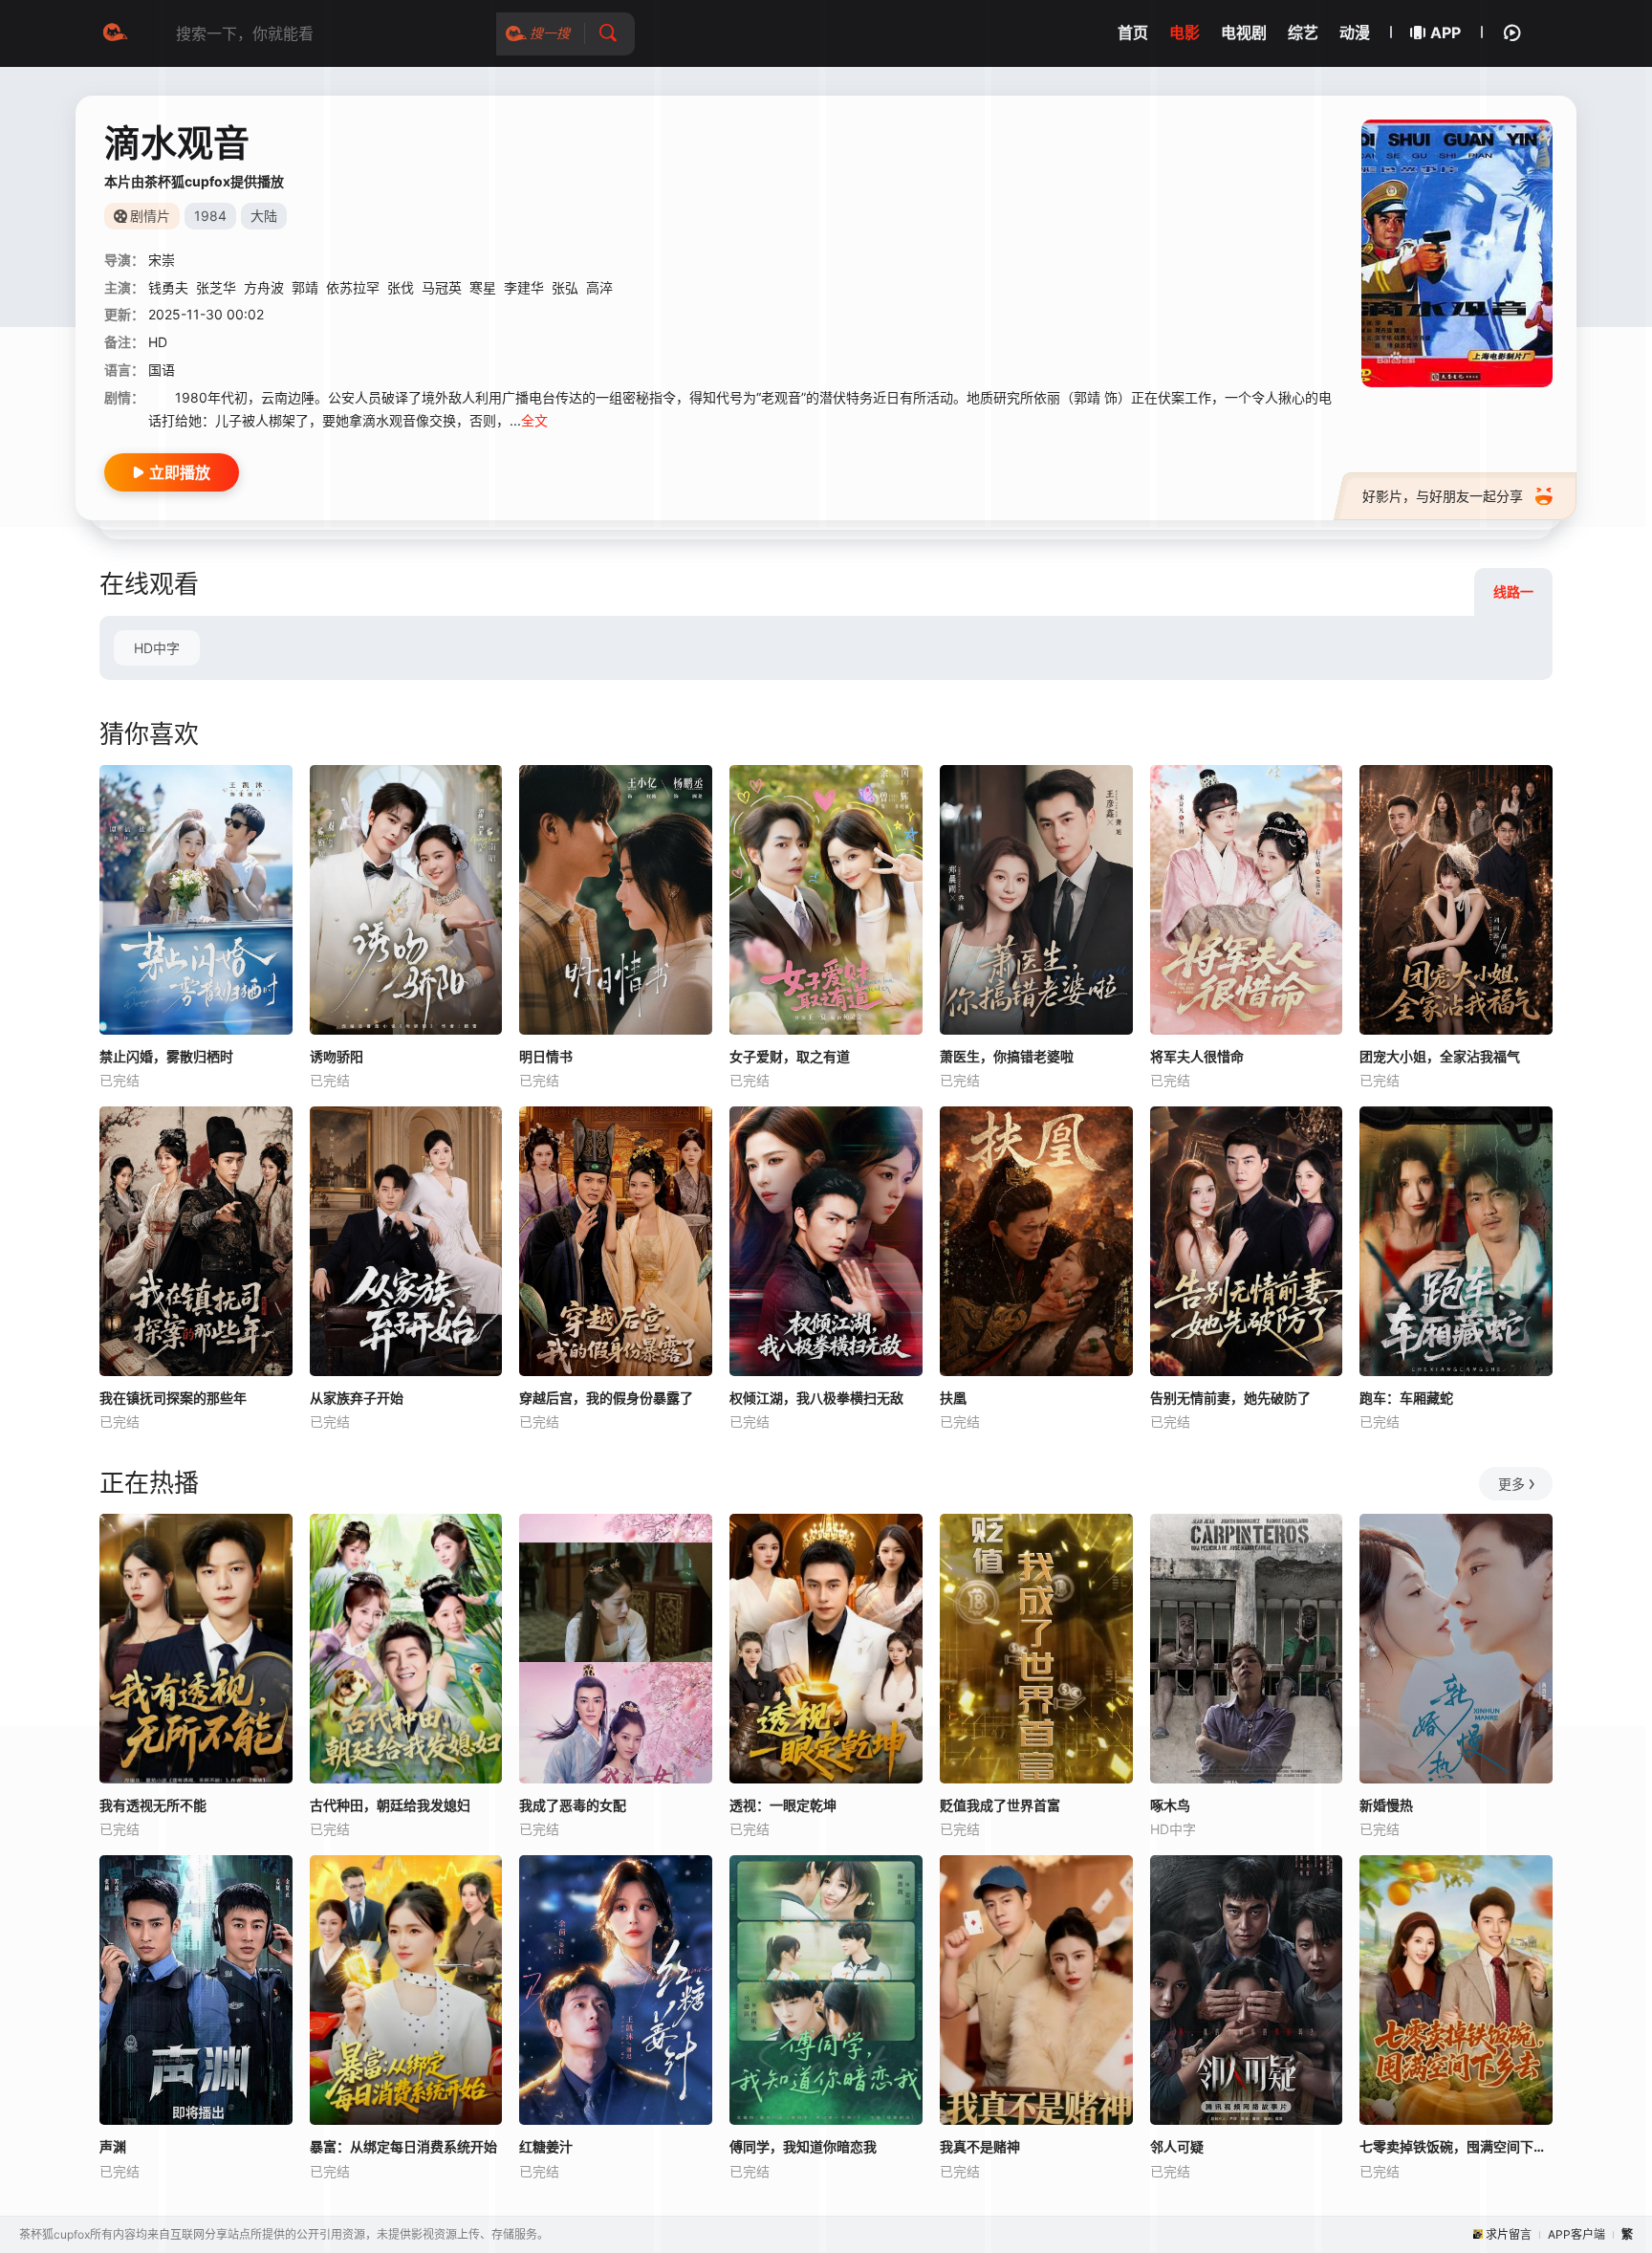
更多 (1511, 1484)
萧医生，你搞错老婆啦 (1007, 1056)
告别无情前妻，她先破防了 (1230, 1398)
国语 (162, 370)
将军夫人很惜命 (1197, 1056)
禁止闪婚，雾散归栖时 (166, 1056)
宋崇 (162, 260)
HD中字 (157, 648)
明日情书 (546, 1056)
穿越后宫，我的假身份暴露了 (606, 1398)
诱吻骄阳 (337, 1056)
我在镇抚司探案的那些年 (173, 1398)
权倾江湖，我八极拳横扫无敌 (816, 1398)
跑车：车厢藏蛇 (1406, 1398)
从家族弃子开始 (357, 1398)
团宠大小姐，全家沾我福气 (1440, 1056)
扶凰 (953, 1398)
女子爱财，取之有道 (790, 1056)
